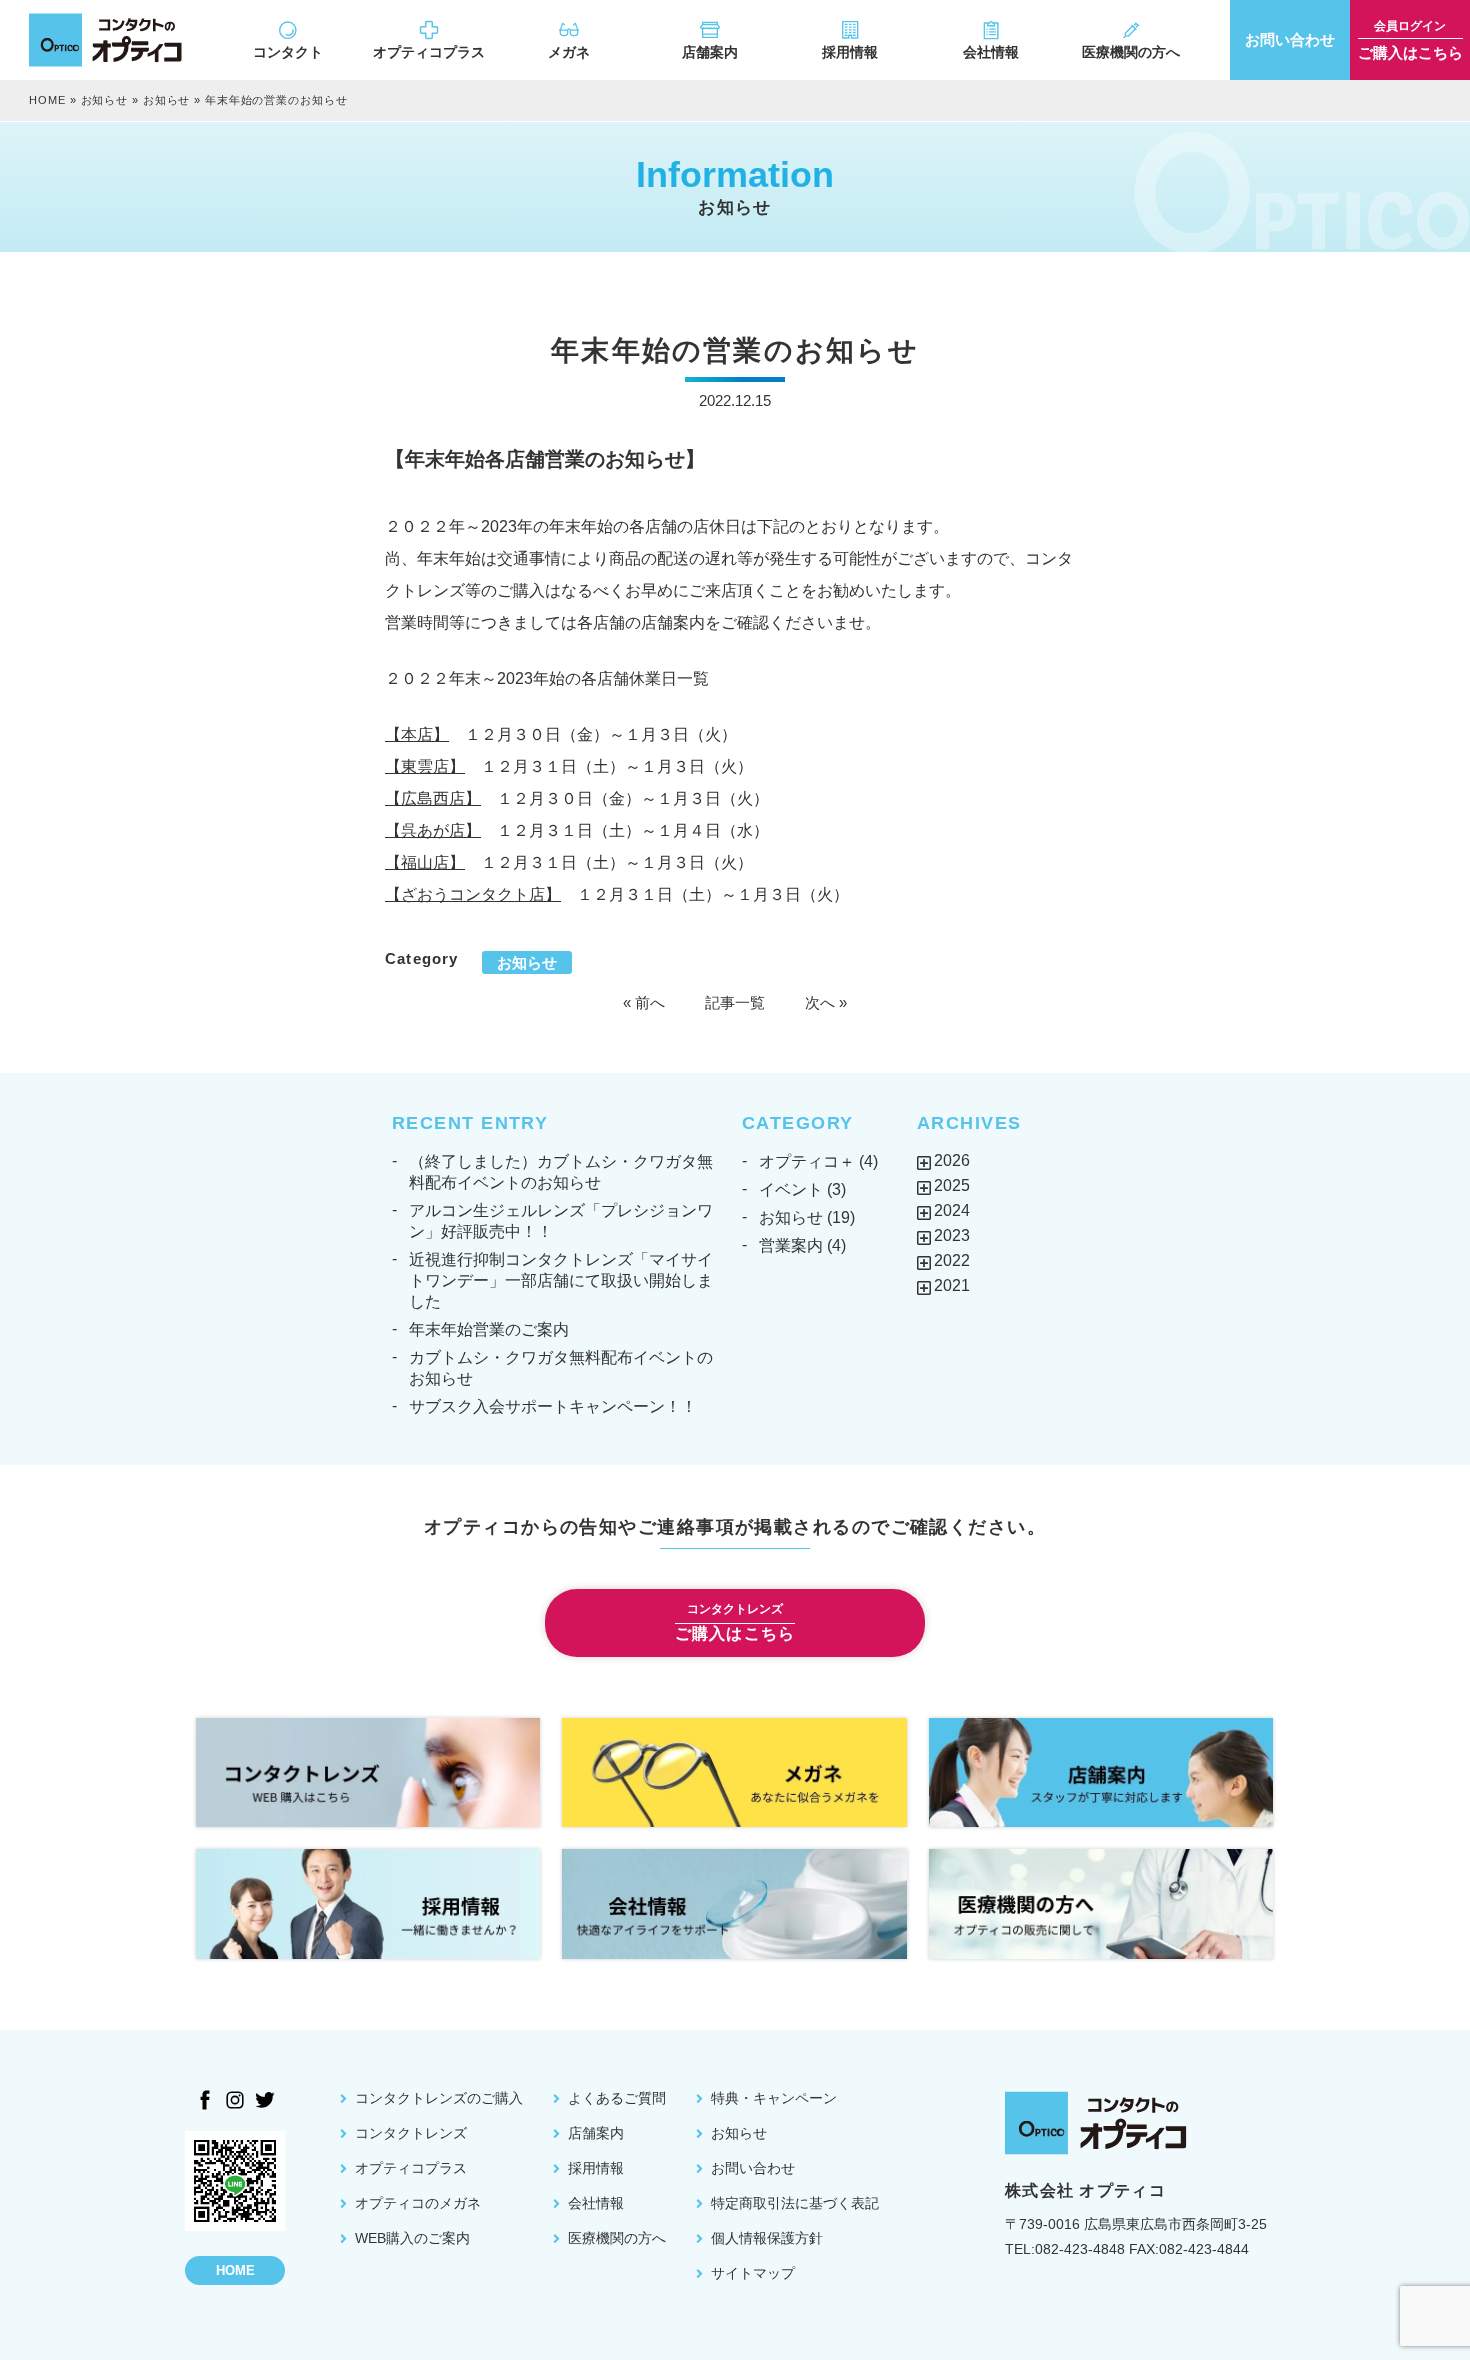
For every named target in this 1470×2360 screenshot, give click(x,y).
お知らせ (105, 100)
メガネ (569, 52)
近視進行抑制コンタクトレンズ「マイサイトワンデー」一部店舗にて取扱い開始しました (561, 1280)
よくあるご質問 (617, 2098)
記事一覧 (735, 1002)
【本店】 (417, 734)
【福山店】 (425, 862)
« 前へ (644, 1002)
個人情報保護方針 (767, 2238)
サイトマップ (753, 2273)
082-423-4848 (1080, 2249)
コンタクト (288, 52)
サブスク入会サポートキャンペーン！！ (553, 1406)
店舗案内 (710, 52)
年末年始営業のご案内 (489, 1329)
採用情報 (850, 52)
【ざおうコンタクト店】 (473, 894)
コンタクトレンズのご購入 (439, 2098)
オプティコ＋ (807, 1161)
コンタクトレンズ (411, 2133)
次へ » (826, 1002)
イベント (791, 1189)
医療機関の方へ (1131, 52)
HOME (47, 100)
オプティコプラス (429, 52)
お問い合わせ (753, 2168)
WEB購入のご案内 (412, 2238)
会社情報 (991, 52)
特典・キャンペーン (774, 2098)
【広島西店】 (433, 798)
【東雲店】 (425, 766)
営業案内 (791, 1245)
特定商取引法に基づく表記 (795, 2203)
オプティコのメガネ (418, 2203)
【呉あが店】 (433, 830)
